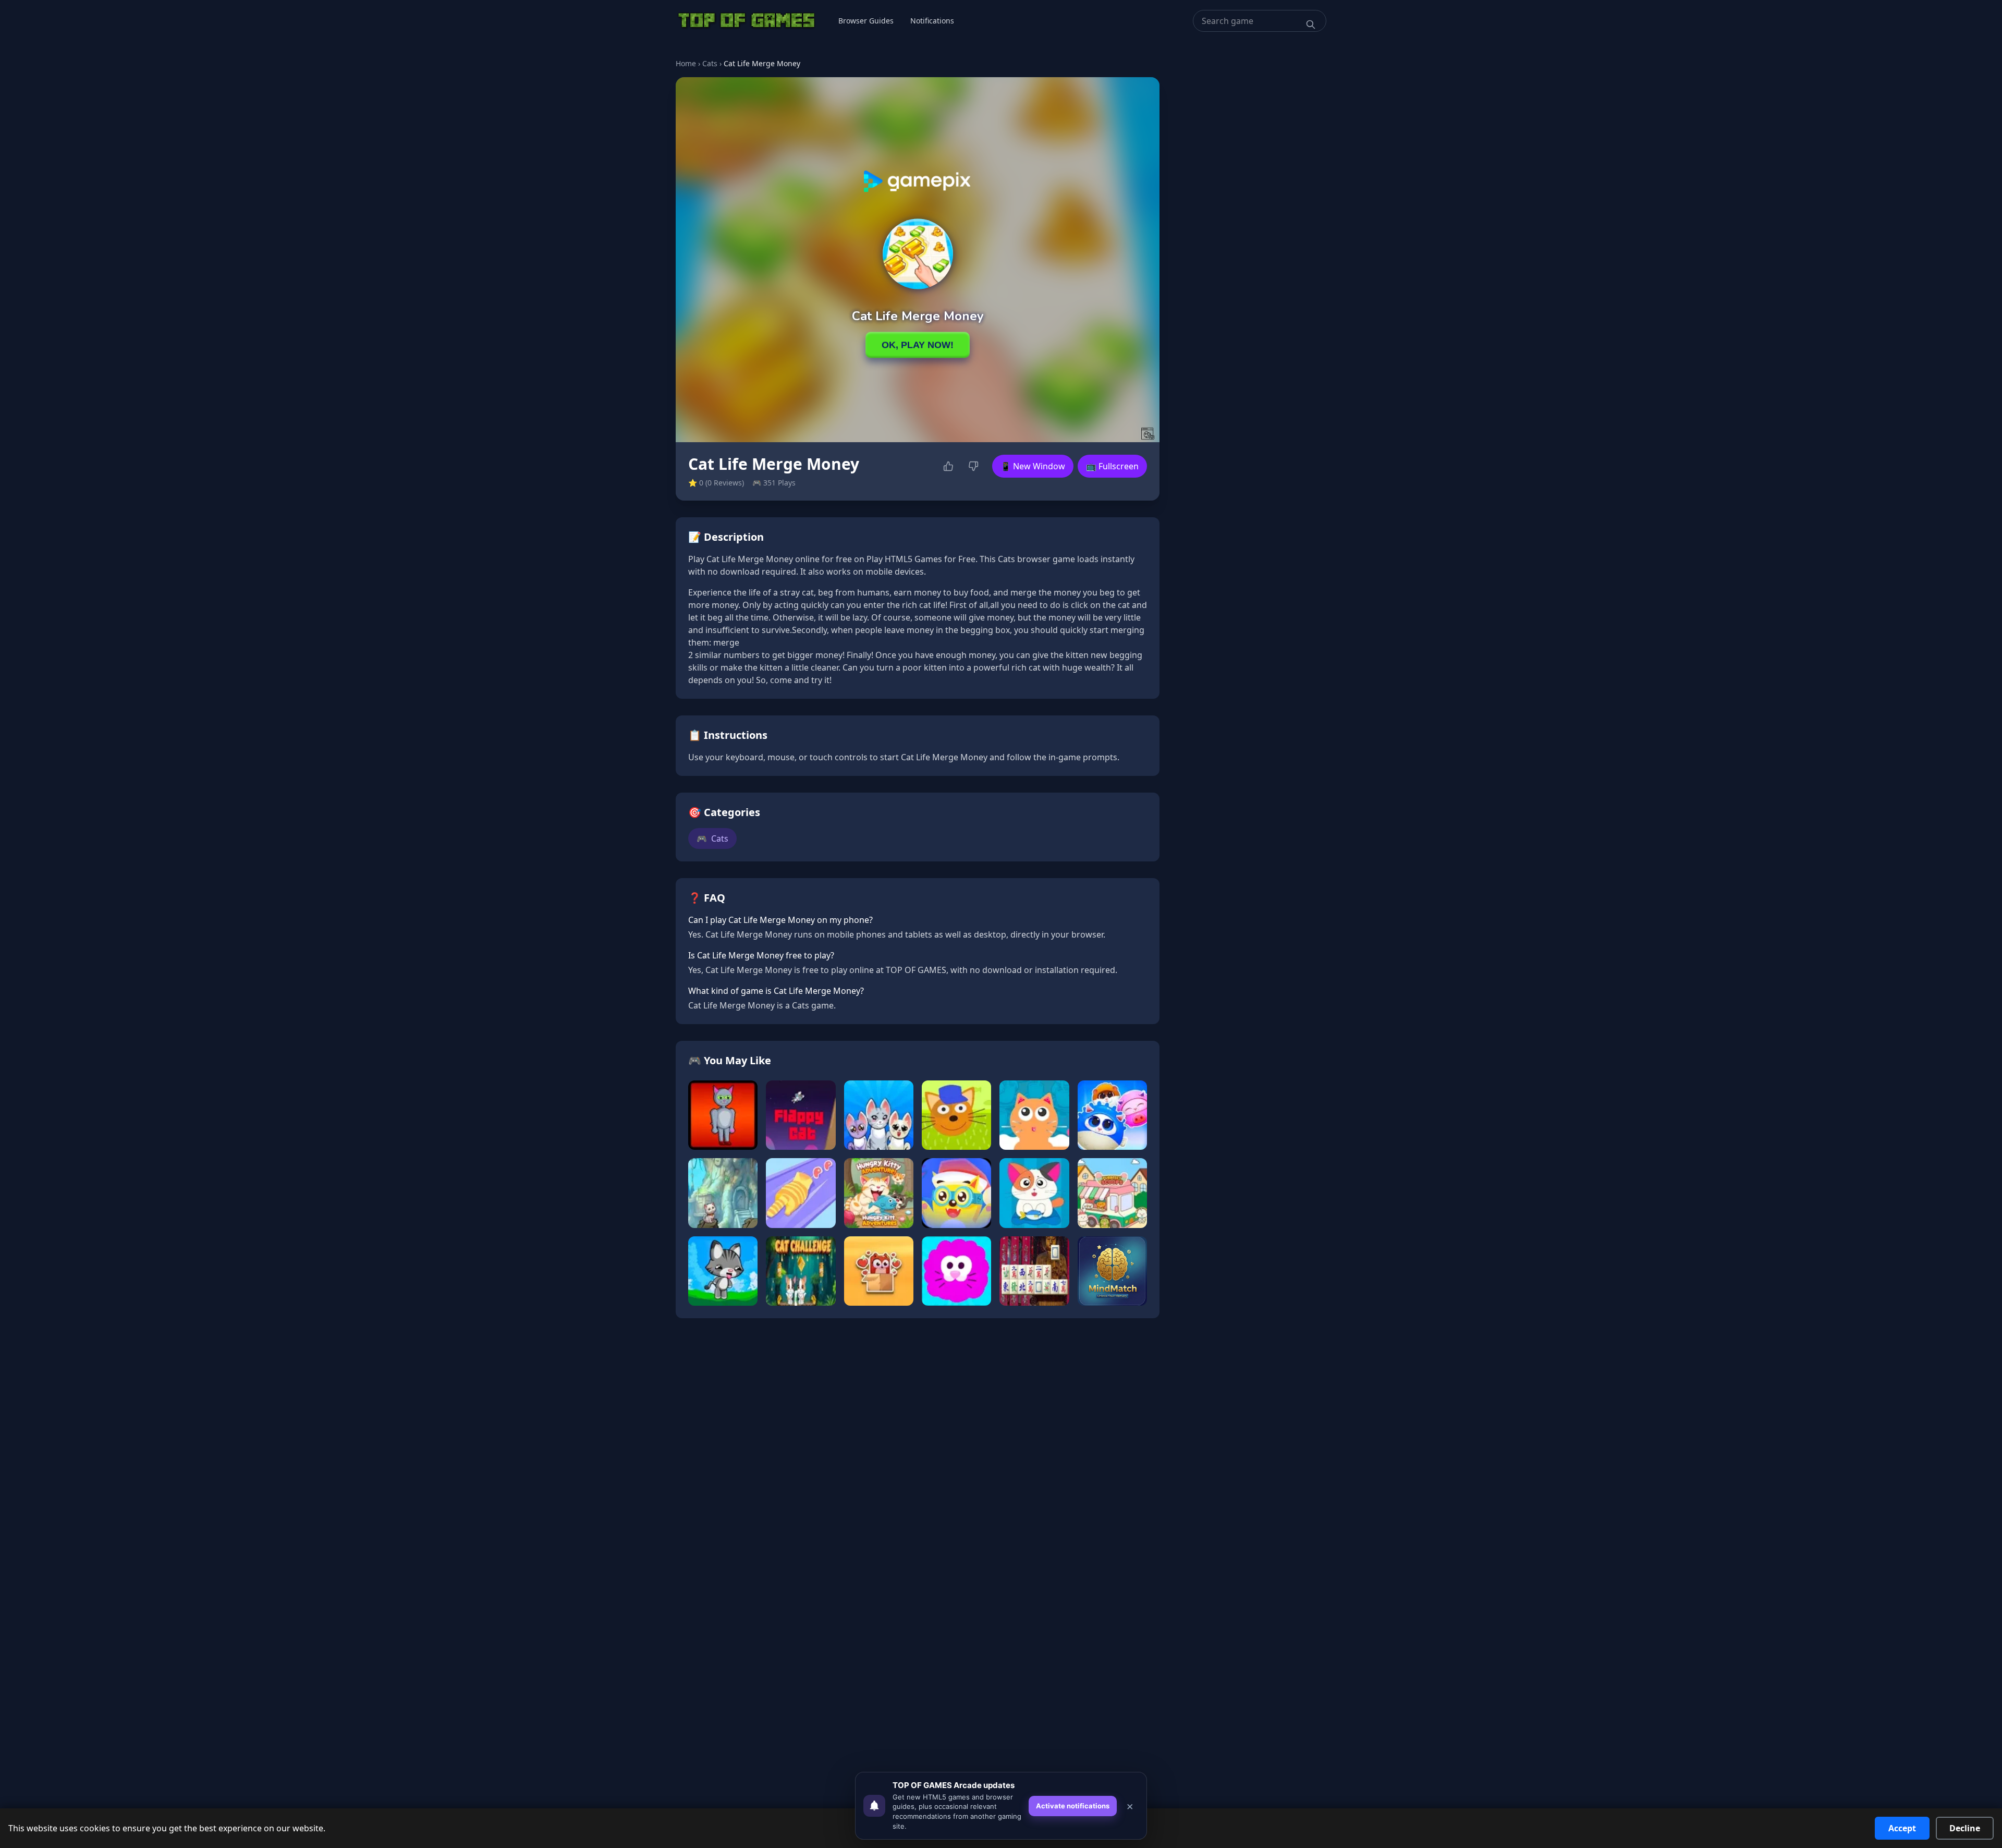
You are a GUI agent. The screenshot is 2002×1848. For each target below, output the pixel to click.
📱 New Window (1033, 466)
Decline (1965, 1828)
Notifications (932, 21)
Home (686, 63)
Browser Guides (866, 21)
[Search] (1311, 25)
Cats (710, 63)
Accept (1902, 1828)
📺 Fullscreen (1112, 466)
